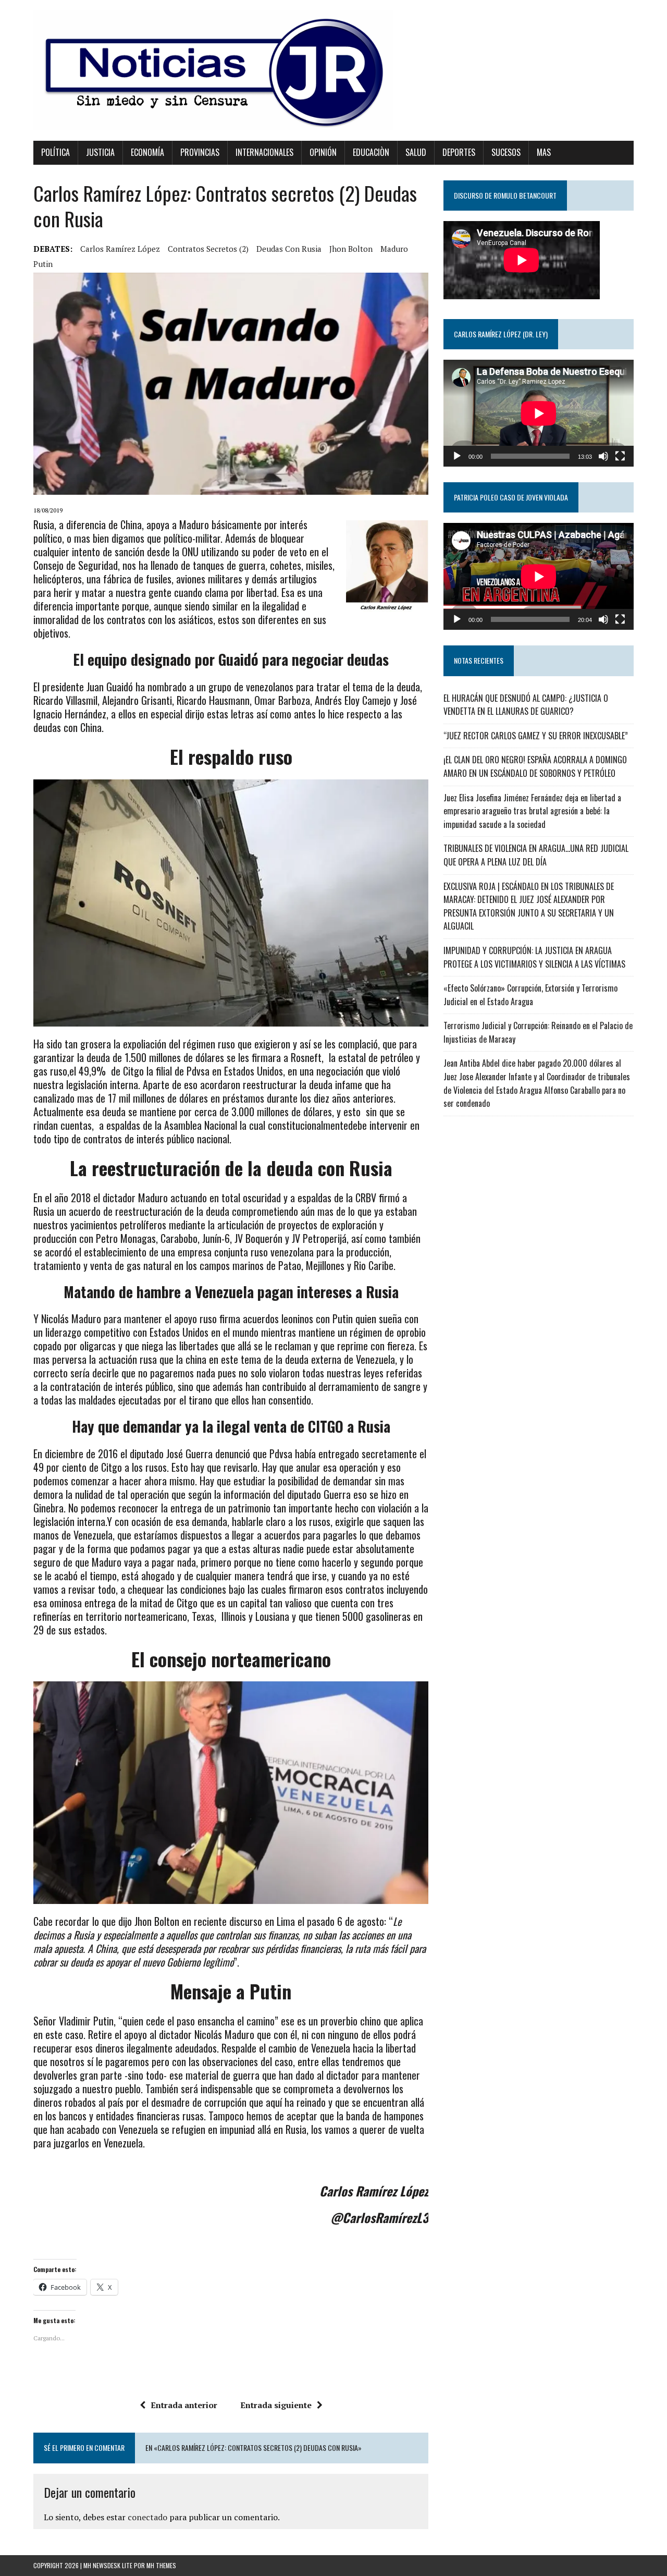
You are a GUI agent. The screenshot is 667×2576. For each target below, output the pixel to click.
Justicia (100, 152)
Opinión (323, 152)
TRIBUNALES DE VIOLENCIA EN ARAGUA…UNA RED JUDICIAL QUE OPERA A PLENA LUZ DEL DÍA (536, 855)
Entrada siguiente (276, 2405)
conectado (147, 2517)
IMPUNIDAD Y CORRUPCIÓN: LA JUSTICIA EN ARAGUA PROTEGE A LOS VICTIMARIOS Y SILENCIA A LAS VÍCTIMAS (534, 957)
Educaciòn (371, 152)
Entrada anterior (184, 2405)
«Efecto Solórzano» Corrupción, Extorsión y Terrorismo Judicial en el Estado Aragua (530, 995)
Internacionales (264, 152)
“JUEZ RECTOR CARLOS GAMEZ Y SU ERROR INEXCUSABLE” (536, 736)
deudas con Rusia (289, 249)
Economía (147, 152)
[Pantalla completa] (620, 456)
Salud (416, 152)
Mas (544, 152)
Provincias (200, 152)
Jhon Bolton (351, 249)
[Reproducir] (457, 456)
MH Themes (161, 2565)
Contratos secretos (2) (208, 249)
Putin (43, 264)
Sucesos (506, 152)
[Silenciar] (603, 456)
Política (55, 152)
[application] (539, 413)
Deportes (459, 152)
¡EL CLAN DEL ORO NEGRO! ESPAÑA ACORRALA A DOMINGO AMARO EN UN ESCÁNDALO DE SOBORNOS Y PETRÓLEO (535, 766)
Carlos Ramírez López (120, 249)
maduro (394, 249)
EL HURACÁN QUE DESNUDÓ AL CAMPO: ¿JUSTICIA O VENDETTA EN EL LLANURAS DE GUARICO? (526, 705)
